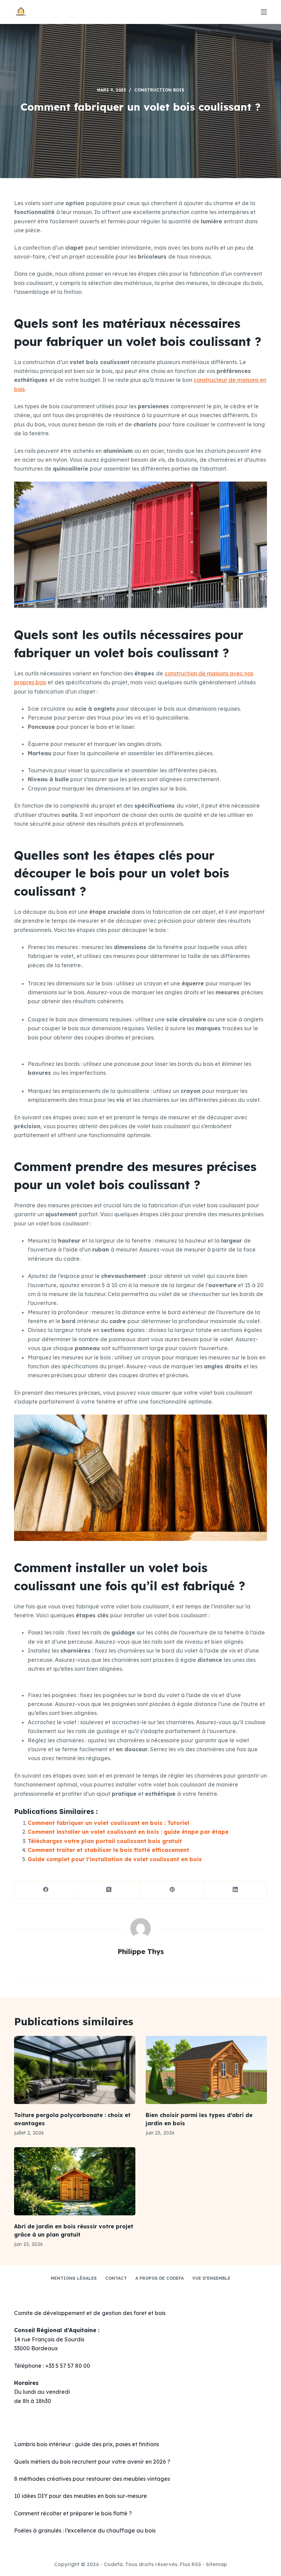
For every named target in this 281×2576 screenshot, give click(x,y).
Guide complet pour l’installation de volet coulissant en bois (115, 1859)
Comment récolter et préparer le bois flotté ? (73, 2513)
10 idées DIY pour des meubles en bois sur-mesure (81, 2496)
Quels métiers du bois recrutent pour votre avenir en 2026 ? (92, 2462)
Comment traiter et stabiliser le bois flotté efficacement (108, 1850)
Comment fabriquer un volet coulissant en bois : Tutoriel (108, 1823)
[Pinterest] (172, 1890)
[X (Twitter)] (109, 1890)
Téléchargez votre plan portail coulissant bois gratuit (105, 1841)
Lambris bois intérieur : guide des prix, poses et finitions (87, 2444)
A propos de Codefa (160, 2278)
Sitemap (217, 2564)
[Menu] (264, 12)
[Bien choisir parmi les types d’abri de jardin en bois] (206, 2070)
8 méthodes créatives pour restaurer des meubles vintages (92, 2479)
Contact (116, 2278)
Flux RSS (191, 2564)
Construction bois (159, 90)
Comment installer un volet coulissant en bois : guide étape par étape (128, 1832)
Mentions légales (74, 2278)
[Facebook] (46, 1890)
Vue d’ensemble (211, 2278)
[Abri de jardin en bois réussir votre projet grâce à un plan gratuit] (75, 2181)
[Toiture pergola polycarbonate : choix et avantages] (75, 2070)
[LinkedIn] (235, 1890)
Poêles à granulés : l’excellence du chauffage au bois (85, 2530)
